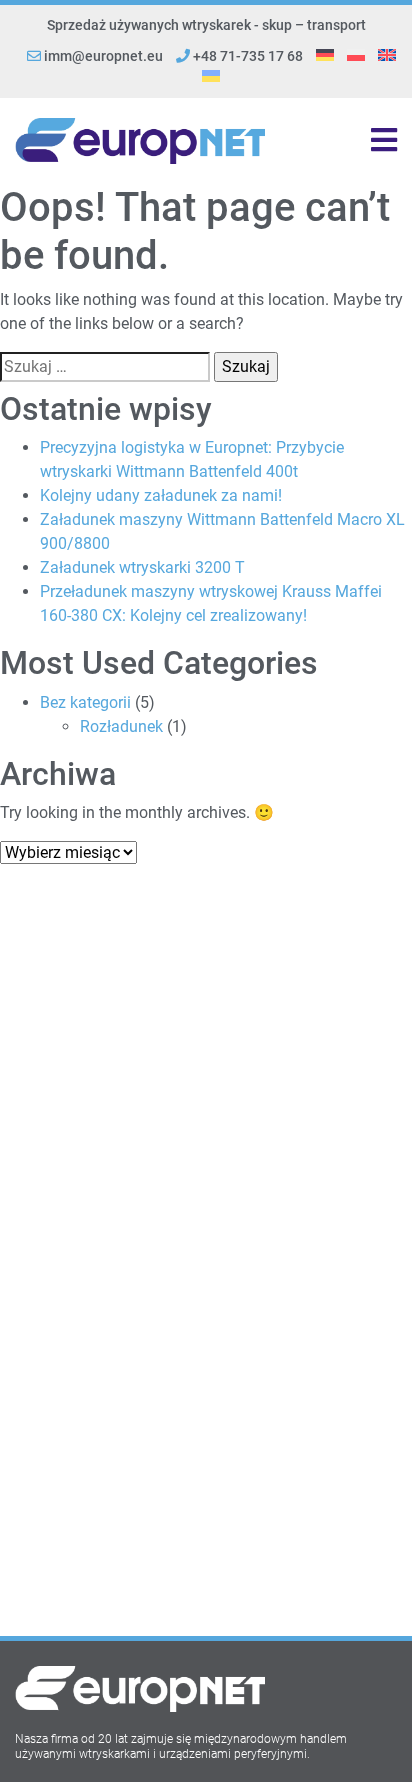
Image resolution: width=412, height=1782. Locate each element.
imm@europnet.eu (103, 56)
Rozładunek (121, 726)
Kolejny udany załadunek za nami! (161, 495)
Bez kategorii (85, 702)
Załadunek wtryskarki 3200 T (142, 567)
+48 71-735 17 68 (246, 56)
